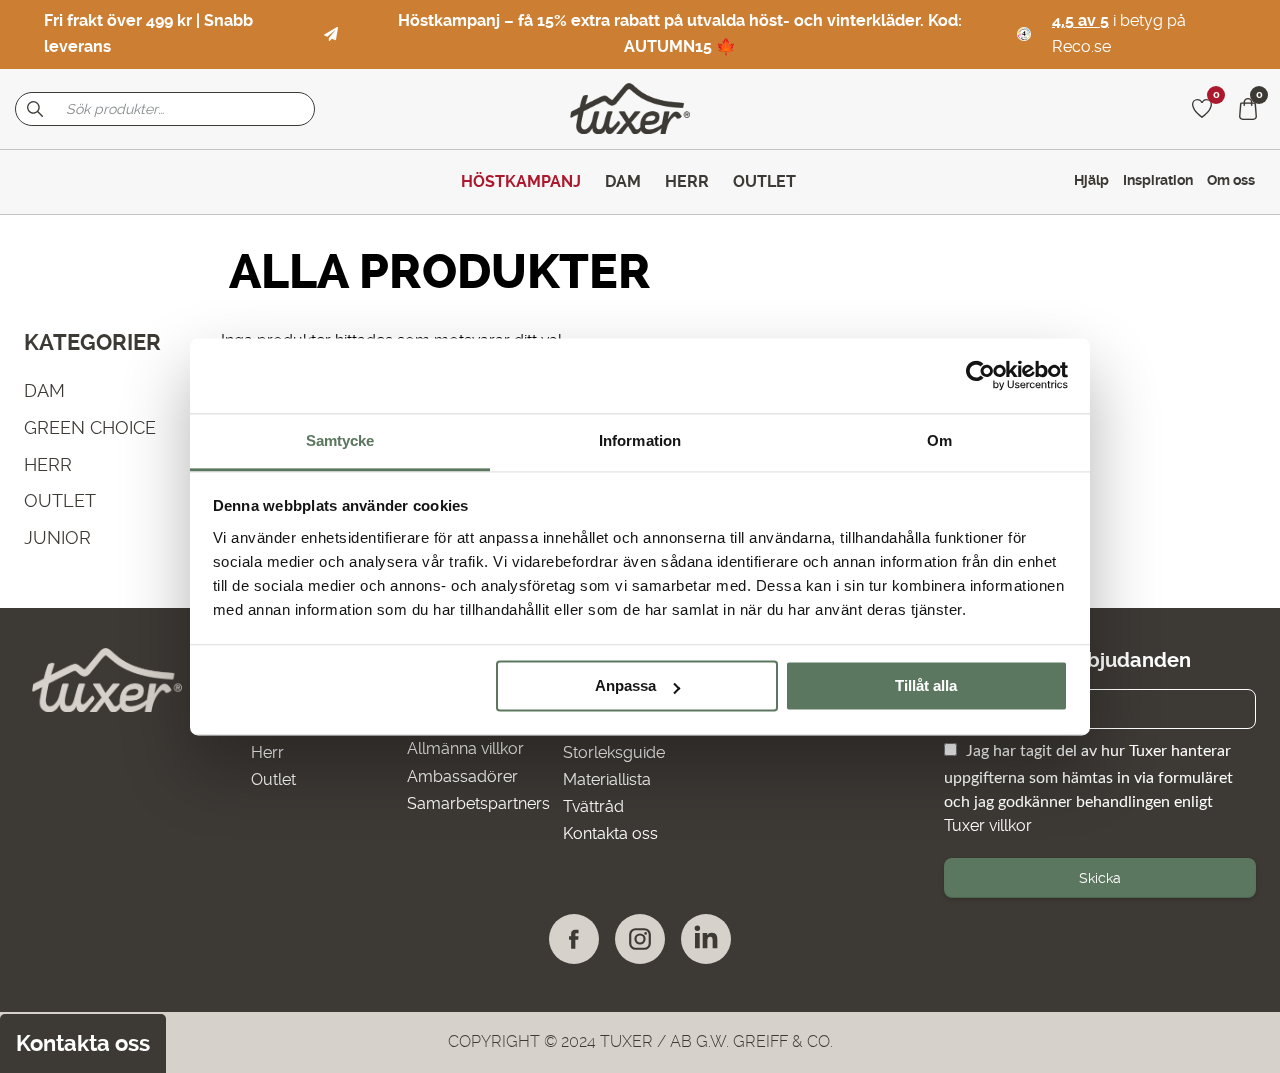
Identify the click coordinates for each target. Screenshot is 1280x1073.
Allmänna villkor (465, 748)
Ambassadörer (462, 776)
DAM (44, 390)
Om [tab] (939, 440)
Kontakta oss (610, 833)
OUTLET (60, 500)
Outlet (273, 779)
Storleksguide (614, 752)
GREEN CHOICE (90, 427)
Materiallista (607, 779)
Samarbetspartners (478, 803)
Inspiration (1158, 180)
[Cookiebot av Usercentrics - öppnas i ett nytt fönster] (980, 375)
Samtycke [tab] (340, 440)
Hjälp (1091, 180)
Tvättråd (593, 806)
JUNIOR (57, 537)
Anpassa (625, 685)
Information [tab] (640, 440)
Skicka (1100, 878)
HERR (48, 464)
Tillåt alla (926, 685)
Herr (267, 752)
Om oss (1231, 180)
